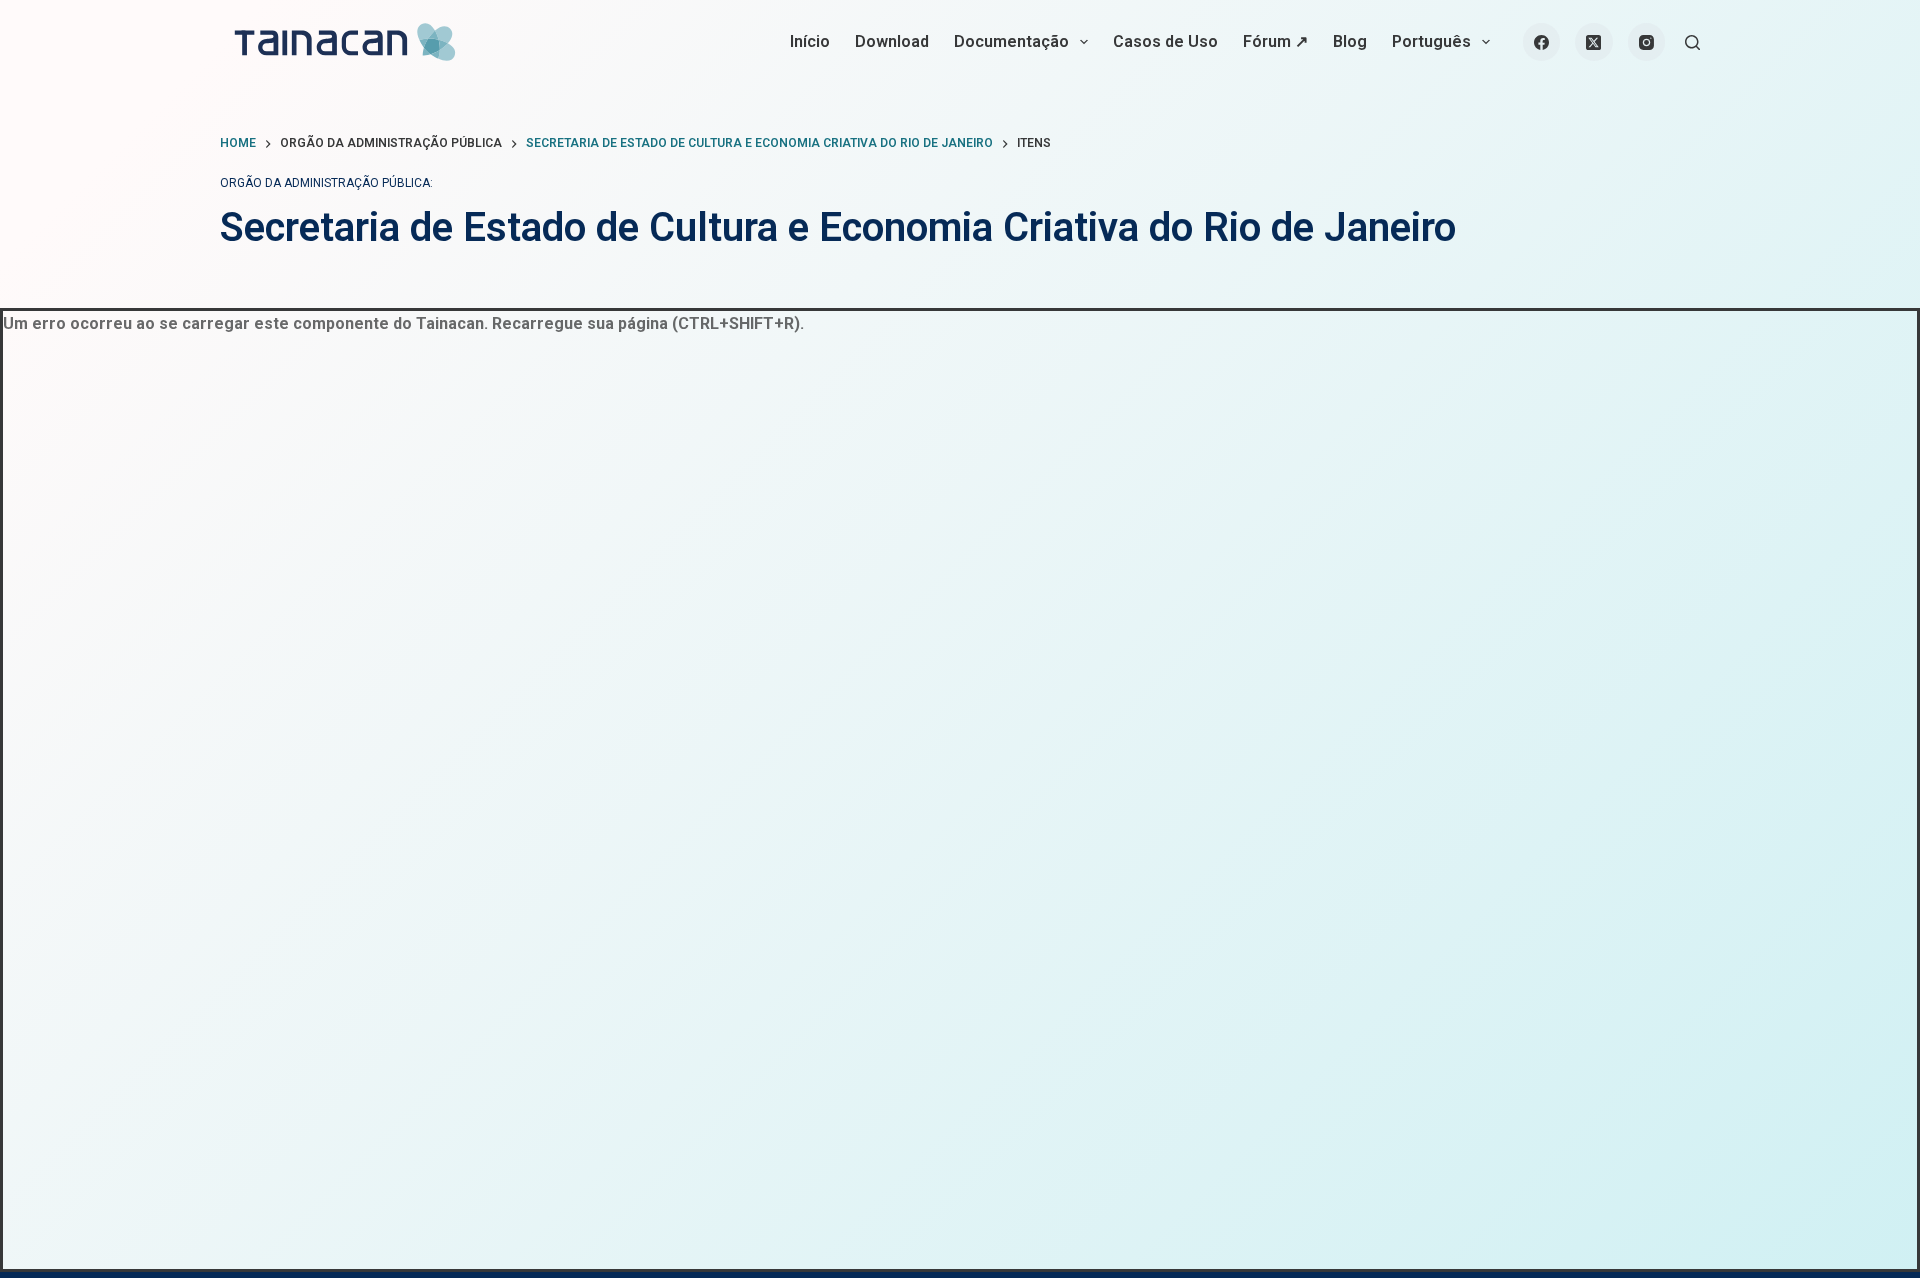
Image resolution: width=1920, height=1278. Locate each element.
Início (810, 41)
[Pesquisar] (1692, 42)
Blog (1350, 41)
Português (1431, 41)
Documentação (1011, 41)
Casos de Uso (1165, 41)
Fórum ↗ (1275, 41)
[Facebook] (1542, 42)
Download (892, 41)
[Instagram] (1647, 42)
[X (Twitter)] (1594, 42)
